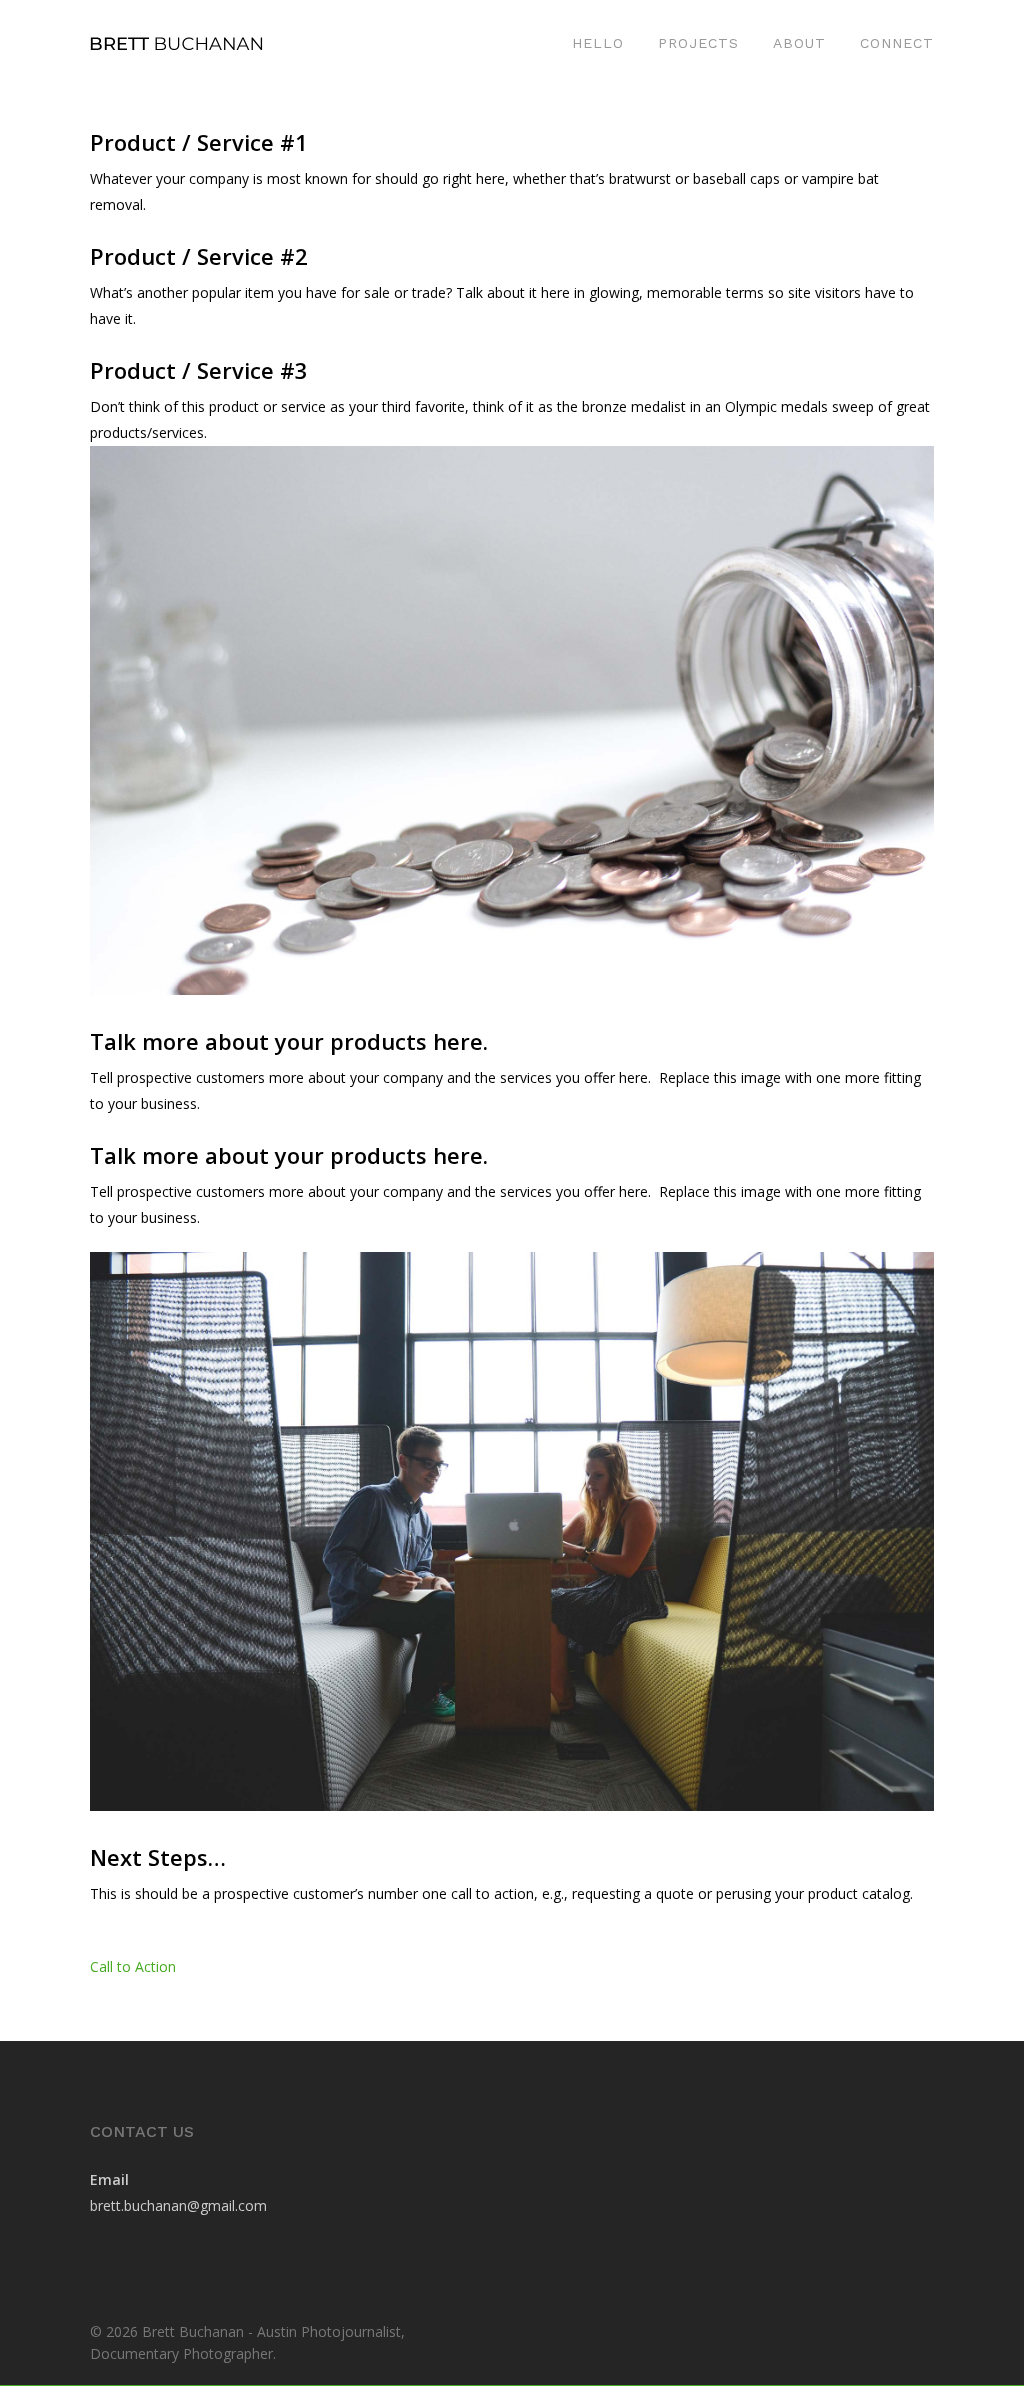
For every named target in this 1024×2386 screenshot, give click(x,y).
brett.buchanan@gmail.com (178, 2205)
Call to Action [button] (133, 1966)
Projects (698, 43)
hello (598, 43)
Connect (897, 43)
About (799, 43)
